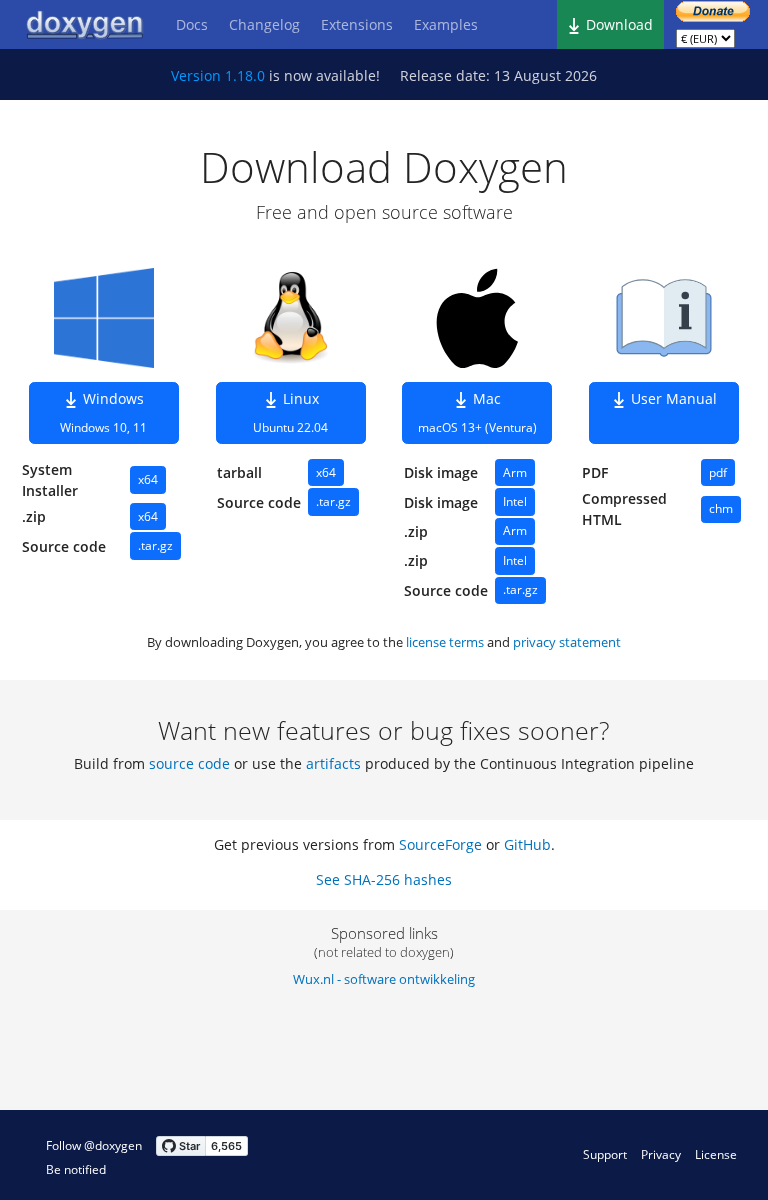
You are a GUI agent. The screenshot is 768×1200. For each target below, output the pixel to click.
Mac (477, 413)
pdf (718, 472)
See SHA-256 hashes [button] (384, 879)
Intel (515, 501)
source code (189, 763)
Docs (192, 24)
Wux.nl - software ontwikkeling (384, 979)
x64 (148, 479)
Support (605, 1154)
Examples (446, 24)
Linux (290, 413)
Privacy (661, 1154)
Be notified (76, 1169)
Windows (103, 413)
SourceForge (440, 844)
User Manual (672, 398)
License (716, 1154)
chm (721, 508)
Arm (515, 472)
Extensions (357, 24)
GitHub (527, 844)
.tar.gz (155, 545)
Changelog (264, 24)
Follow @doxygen (94, 1145)
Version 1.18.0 (218, 75)
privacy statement (567, 642)
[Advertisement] (640, 1010)
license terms (445, 642)
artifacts (333, 763)
